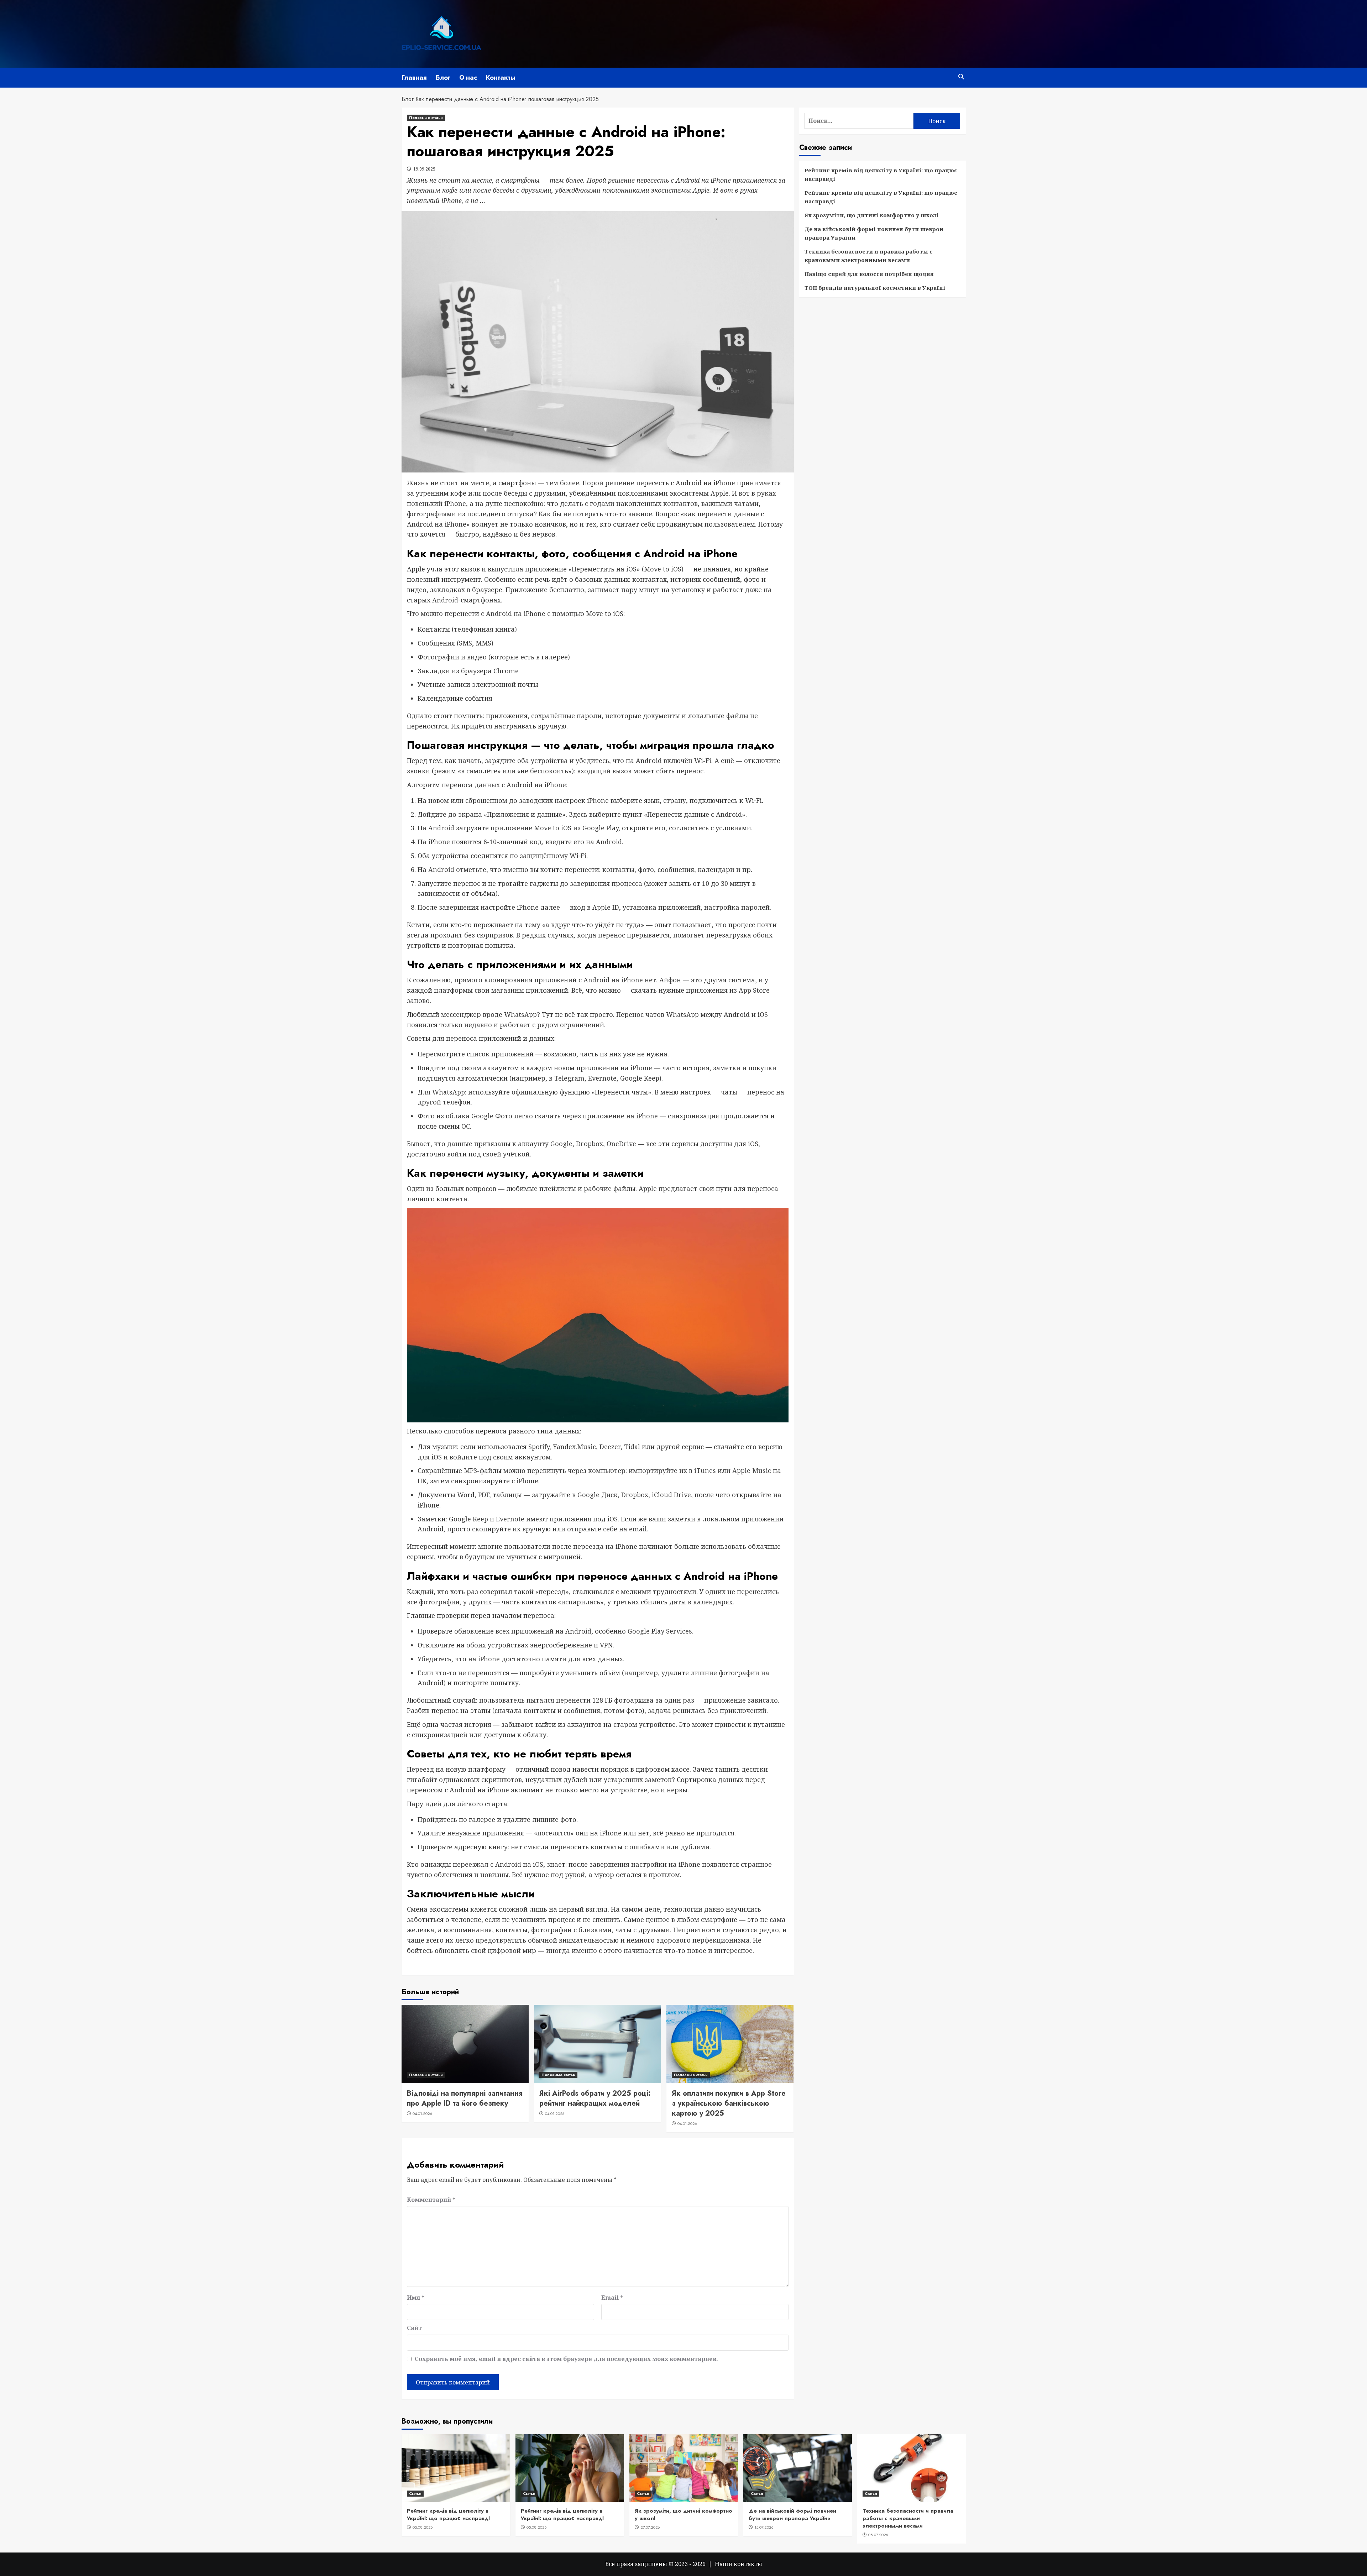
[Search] (961, 77)
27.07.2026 (650, 2527)
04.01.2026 (422, 2113)
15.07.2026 (764, 2527)
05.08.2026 (423, 2527)
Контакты (501, 78)
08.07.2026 (878, 2535)
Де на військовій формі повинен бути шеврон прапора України (874, 233)
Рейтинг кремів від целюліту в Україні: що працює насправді (881, 174)
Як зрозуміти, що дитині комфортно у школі (871, 215)
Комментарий (431, 2200)
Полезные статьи (426, 117)
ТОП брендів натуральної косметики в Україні (875, 288)
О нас (468, 78)
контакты (748, 2564)
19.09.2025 (424, 169)
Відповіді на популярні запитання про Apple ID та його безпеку (465, 2098)
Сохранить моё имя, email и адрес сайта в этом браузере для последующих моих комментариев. (566, 2359)
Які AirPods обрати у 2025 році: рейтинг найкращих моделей (595, 2098)
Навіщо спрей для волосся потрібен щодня (869, 274)
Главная (414, 78)
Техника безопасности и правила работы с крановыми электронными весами (869, 256)
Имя (416, 2298)
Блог (443, 78)
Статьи (415, 2493)
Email (612, 2298)
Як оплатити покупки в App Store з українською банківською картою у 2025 (729, 2103)
